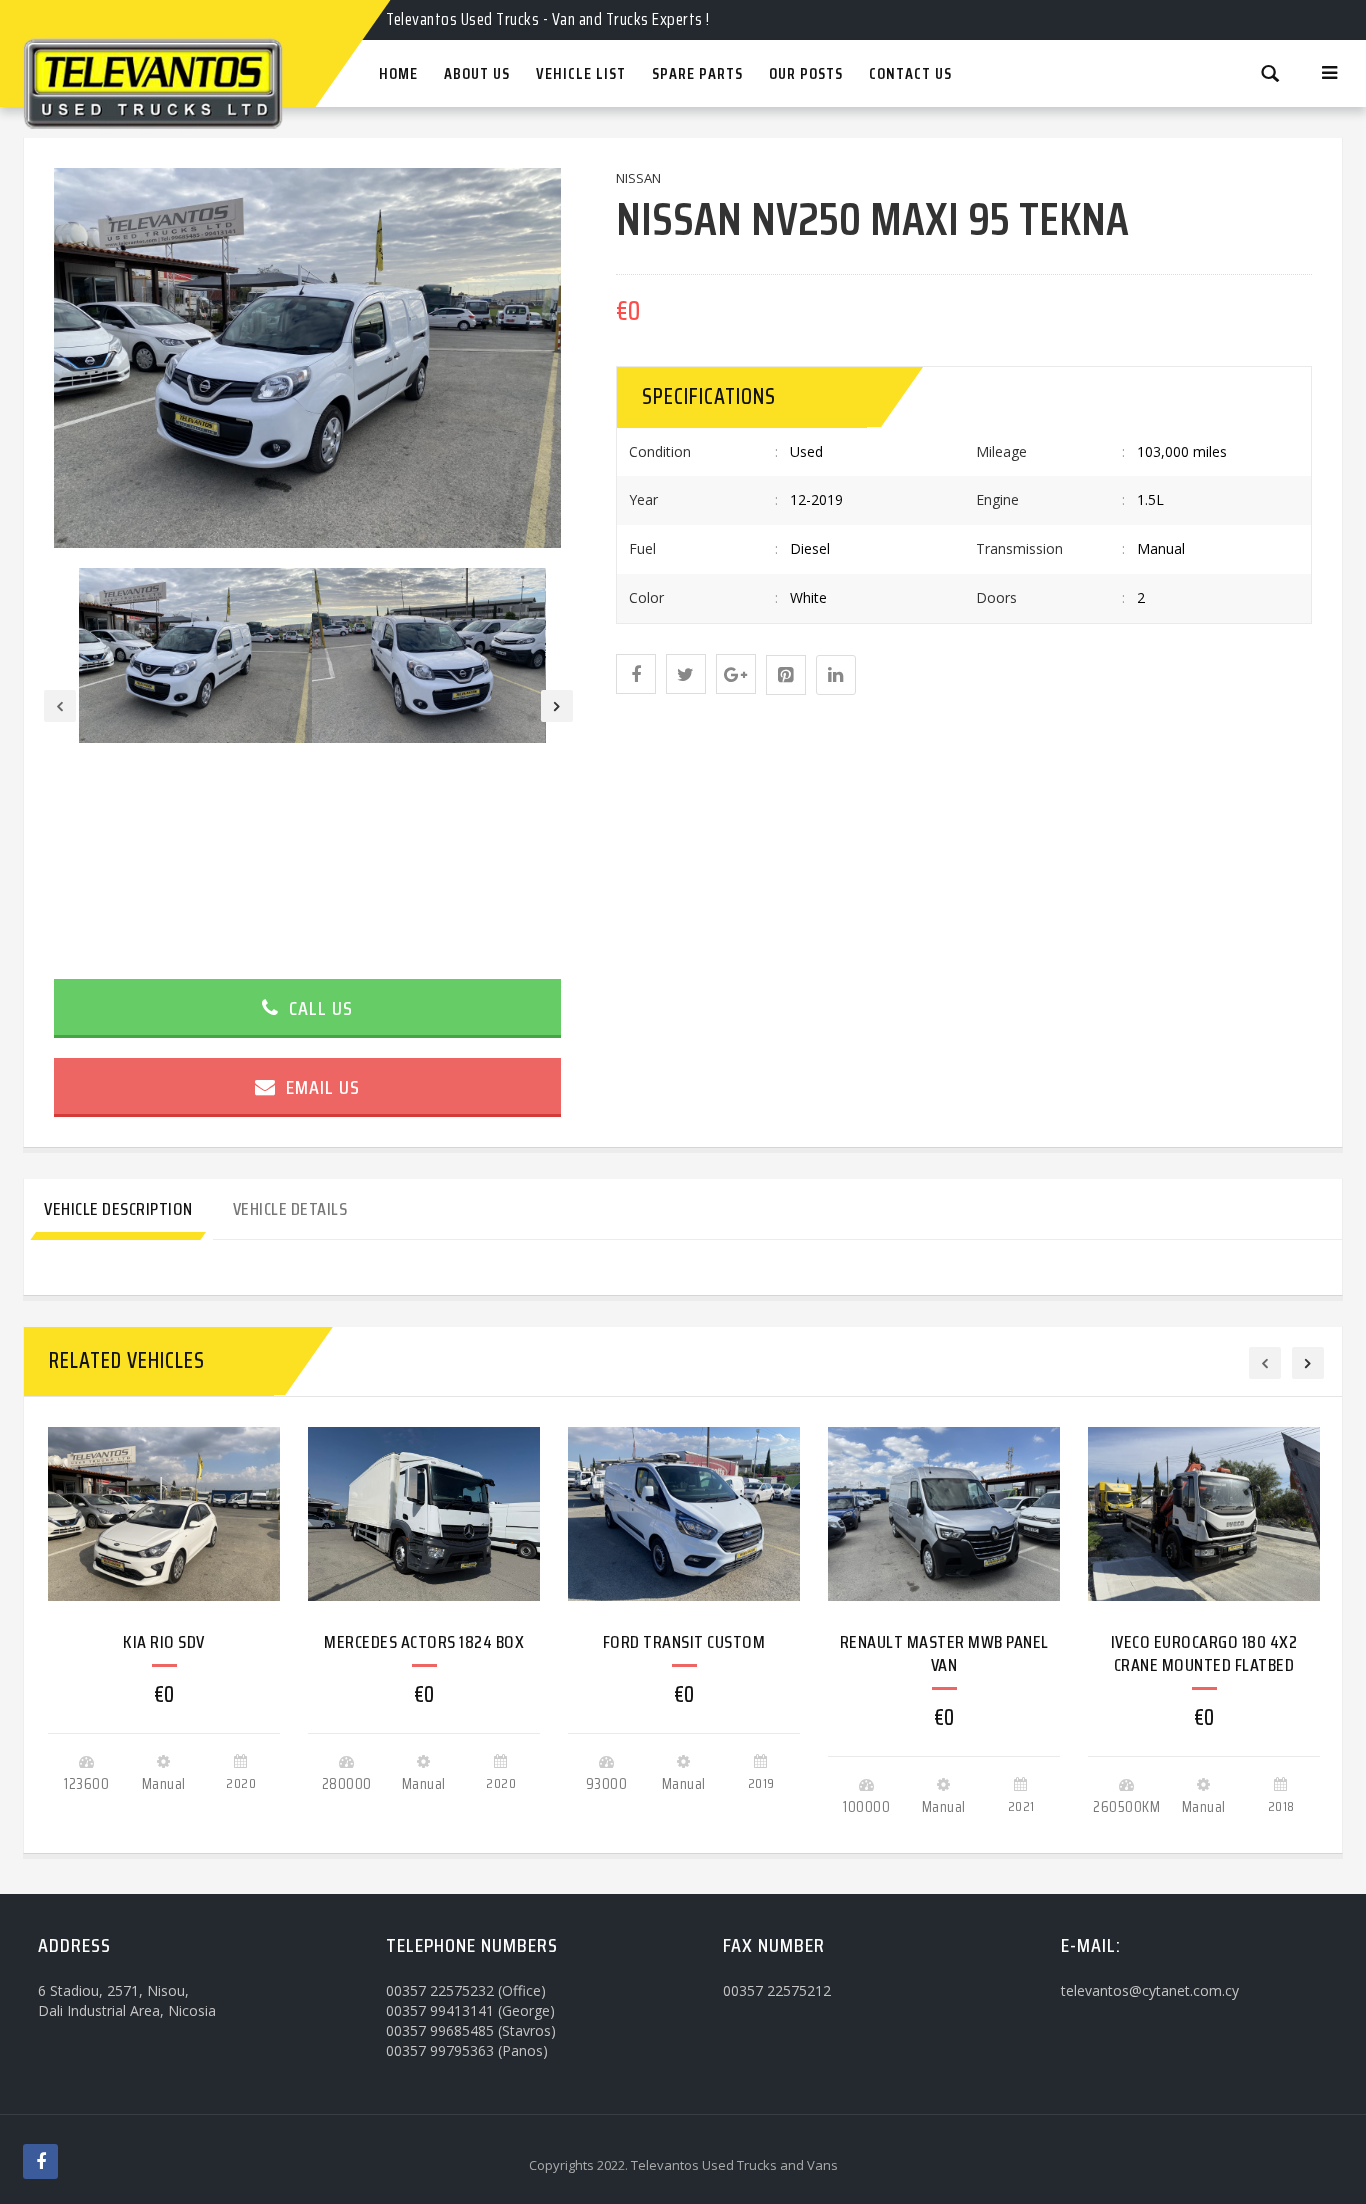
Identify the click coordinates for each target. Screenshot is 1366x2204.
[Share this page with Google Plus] (736, 674)
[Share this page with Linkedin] (836, 675)
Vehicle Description (118, 1209)
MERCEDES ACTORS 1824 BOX (424, 1642)
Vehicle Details (290, 1209)
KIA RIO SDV (164, 1642)
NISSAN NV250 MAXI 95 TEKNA (872, 219)
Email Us (320, 1087)
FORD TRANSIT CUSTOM (684, 1642)
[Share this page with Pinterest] (786, 675)
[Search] (1270, 72)
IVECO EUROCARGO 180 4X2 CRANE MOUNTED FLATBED (1204, 1653)
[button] (636, 674)
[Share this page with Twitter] (686, 674)
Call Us (318, 1008)
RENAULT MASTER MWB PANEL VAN (944, 1653)
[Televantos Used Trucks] (188, 18)
